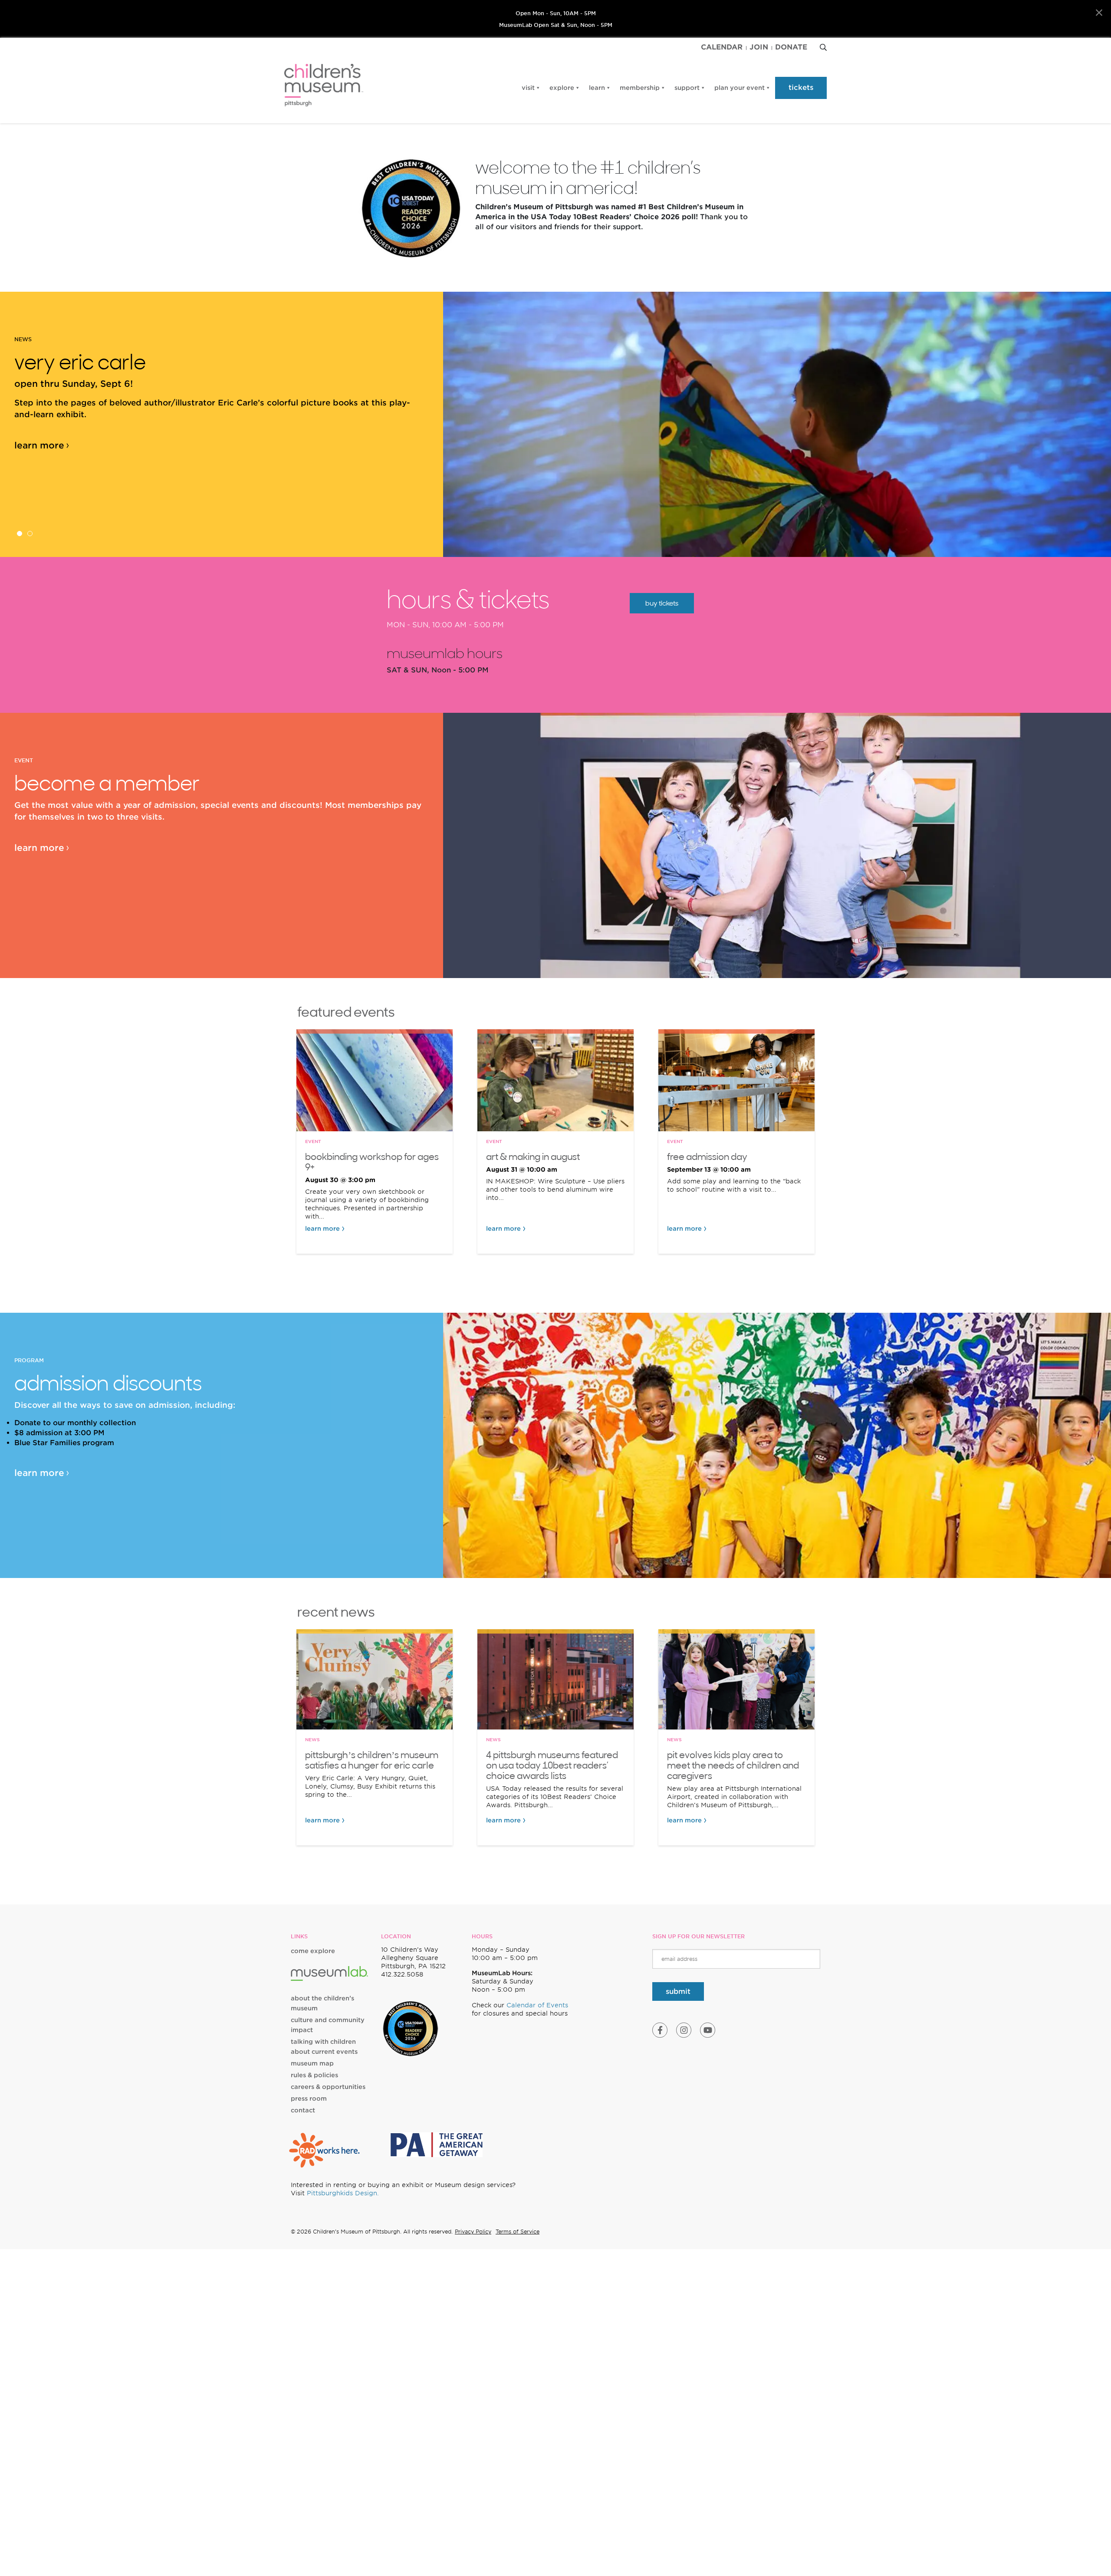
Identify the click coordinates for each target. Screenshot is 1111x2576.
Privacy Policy (473, 2232)
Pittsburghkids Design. (343, 2193)
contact (303, 2110)
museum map (312, 2063)
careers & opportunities (328, 2087)
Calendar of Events (537, 2005)
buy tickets (662, 603)
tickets (801, 87)
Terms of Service (518, 2232)
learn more (39, 445)
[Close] (1099, 13)
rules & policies (314, 2075)
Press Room (309, 2098)
